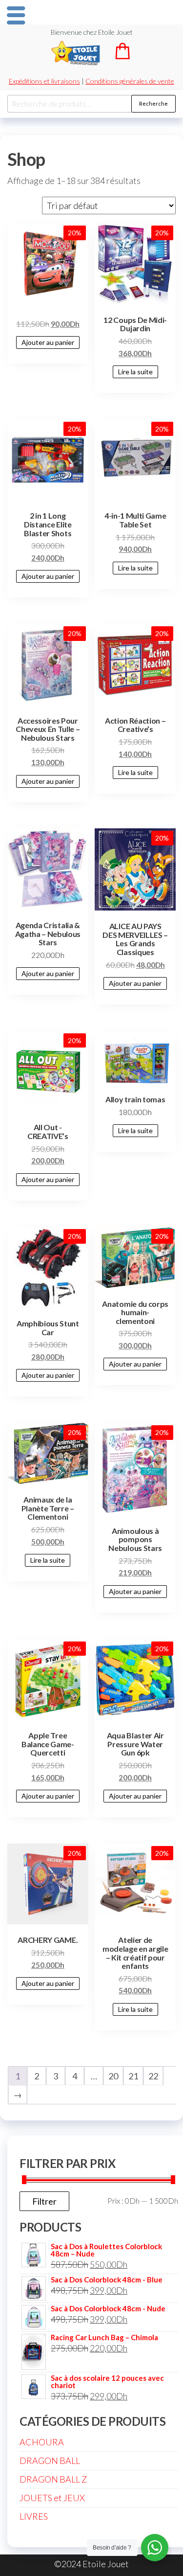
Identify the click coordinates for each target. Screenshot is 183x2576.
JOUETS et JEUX (52, 2498)
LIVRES (34, 2516)
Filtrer (44, 2201)
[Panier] (122, 56)
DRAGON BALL (50, 2461)
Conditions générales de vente (130, 81)
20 (113, 2076)
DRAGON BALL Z (53, 2479)
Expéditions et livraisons (44, 81)
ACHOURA (42, 2442)
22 (153, 2076)
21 (133, 2076)
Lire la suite (135, 372)
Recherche (153, 103)
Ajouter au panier (48, 342)
